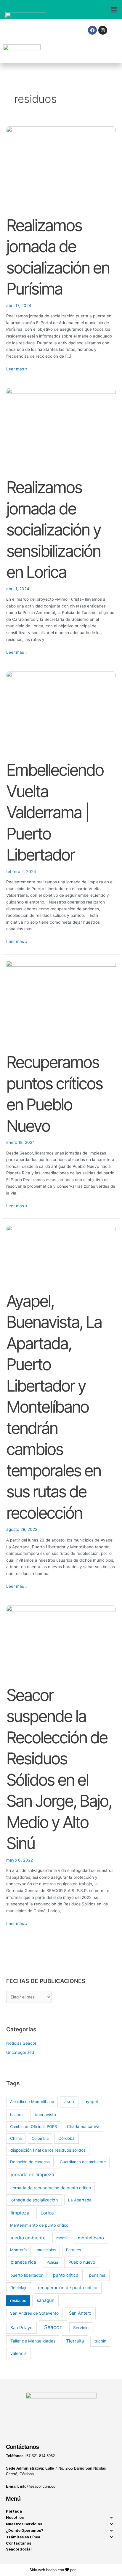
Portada (14, 2511)
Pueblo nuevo (82, 2262)
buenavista (45, 2114)
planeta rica (23, 2262)
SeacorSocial (19, 2549)
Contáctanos (19, 2543)
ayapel (91, 2101)
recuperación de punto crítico (68, 2288)
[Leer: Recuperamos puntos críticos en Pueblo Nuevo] (61, 1003)
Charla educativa (83, 2126)
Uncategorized (20, 2052)
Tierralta (75, 2341)
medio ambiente (28, 2238)
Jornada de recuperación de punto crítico (51, 2188)
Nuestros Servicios (24, 2524)
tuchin (100, 2341)
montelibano (91, 2238)
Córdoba (66, 2138)
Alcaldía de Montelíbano (32, 2102)
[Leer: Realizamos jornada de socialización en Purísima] (61, 167)
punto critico (66, 2275)
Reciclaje (19, 2288)
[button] (91, 10)
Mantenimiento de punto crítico (39, 2225)
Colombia (40, 2138)
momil (62, 2238)
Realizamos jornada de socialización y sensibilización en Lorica (53, 530)
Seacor (53, 2327)
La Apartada (80, 2200)
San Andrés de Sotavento (34, 2313)
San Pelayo (21, 2328)
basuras (17, 2115)
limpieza (20, 2213)
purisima (97, 2275)
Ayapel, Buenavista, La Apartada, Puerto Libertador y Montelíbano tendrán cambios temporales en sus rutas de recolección (54, 1407)
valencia (19, 2353)
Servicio (81, 2328)
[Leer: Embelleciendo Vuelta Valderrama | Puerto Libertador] (61, 712)
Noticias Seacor (21, 2043)
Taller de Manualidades (33, 2341)
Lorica (47, 2213)
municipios (46, 2250)
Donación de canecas (30, 2162)
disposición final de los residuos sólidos (48, 2150)
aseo (69, 2102)
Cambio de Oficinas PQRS (33, 2126)
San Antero (80, 2313)
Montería (18, 2250)
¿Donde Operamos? (25, 2530)
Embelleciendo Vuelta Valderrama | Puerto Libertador (55, 812)
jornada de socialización (34, 2200)
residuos (18, 2300)
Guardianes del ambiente (83, 2162)
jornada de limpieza (32, 2175)
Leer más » (17, 368)
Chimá (16, 2138)
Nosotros (15, 2517)
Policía (52, 2262)
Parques (74, 2250)
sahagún (46, 2300)
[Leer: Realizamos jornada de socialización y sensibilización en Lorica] (61, 429)
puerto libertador (27, 2275)
